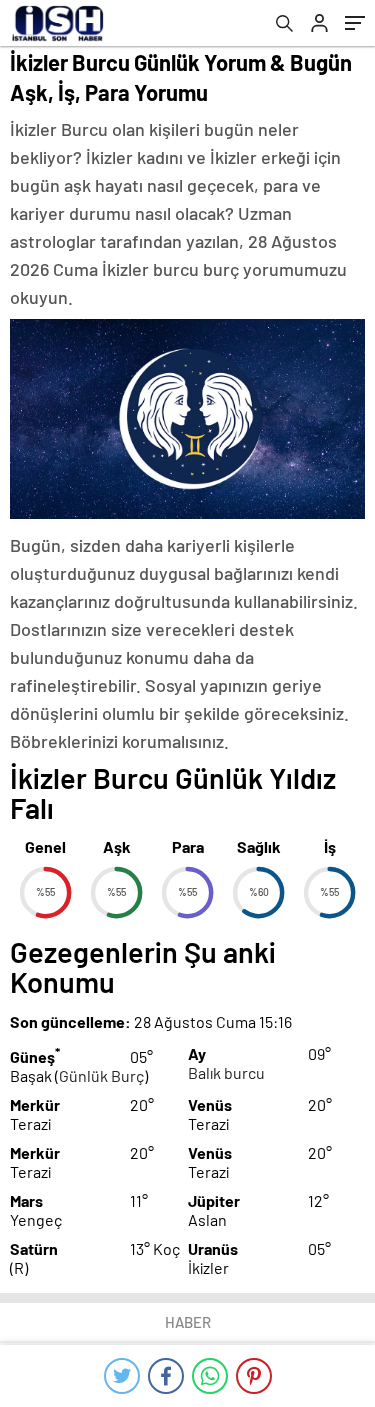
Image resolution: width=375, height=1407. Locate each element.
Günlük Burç (101, 1075)
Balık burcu (226, 1072)
